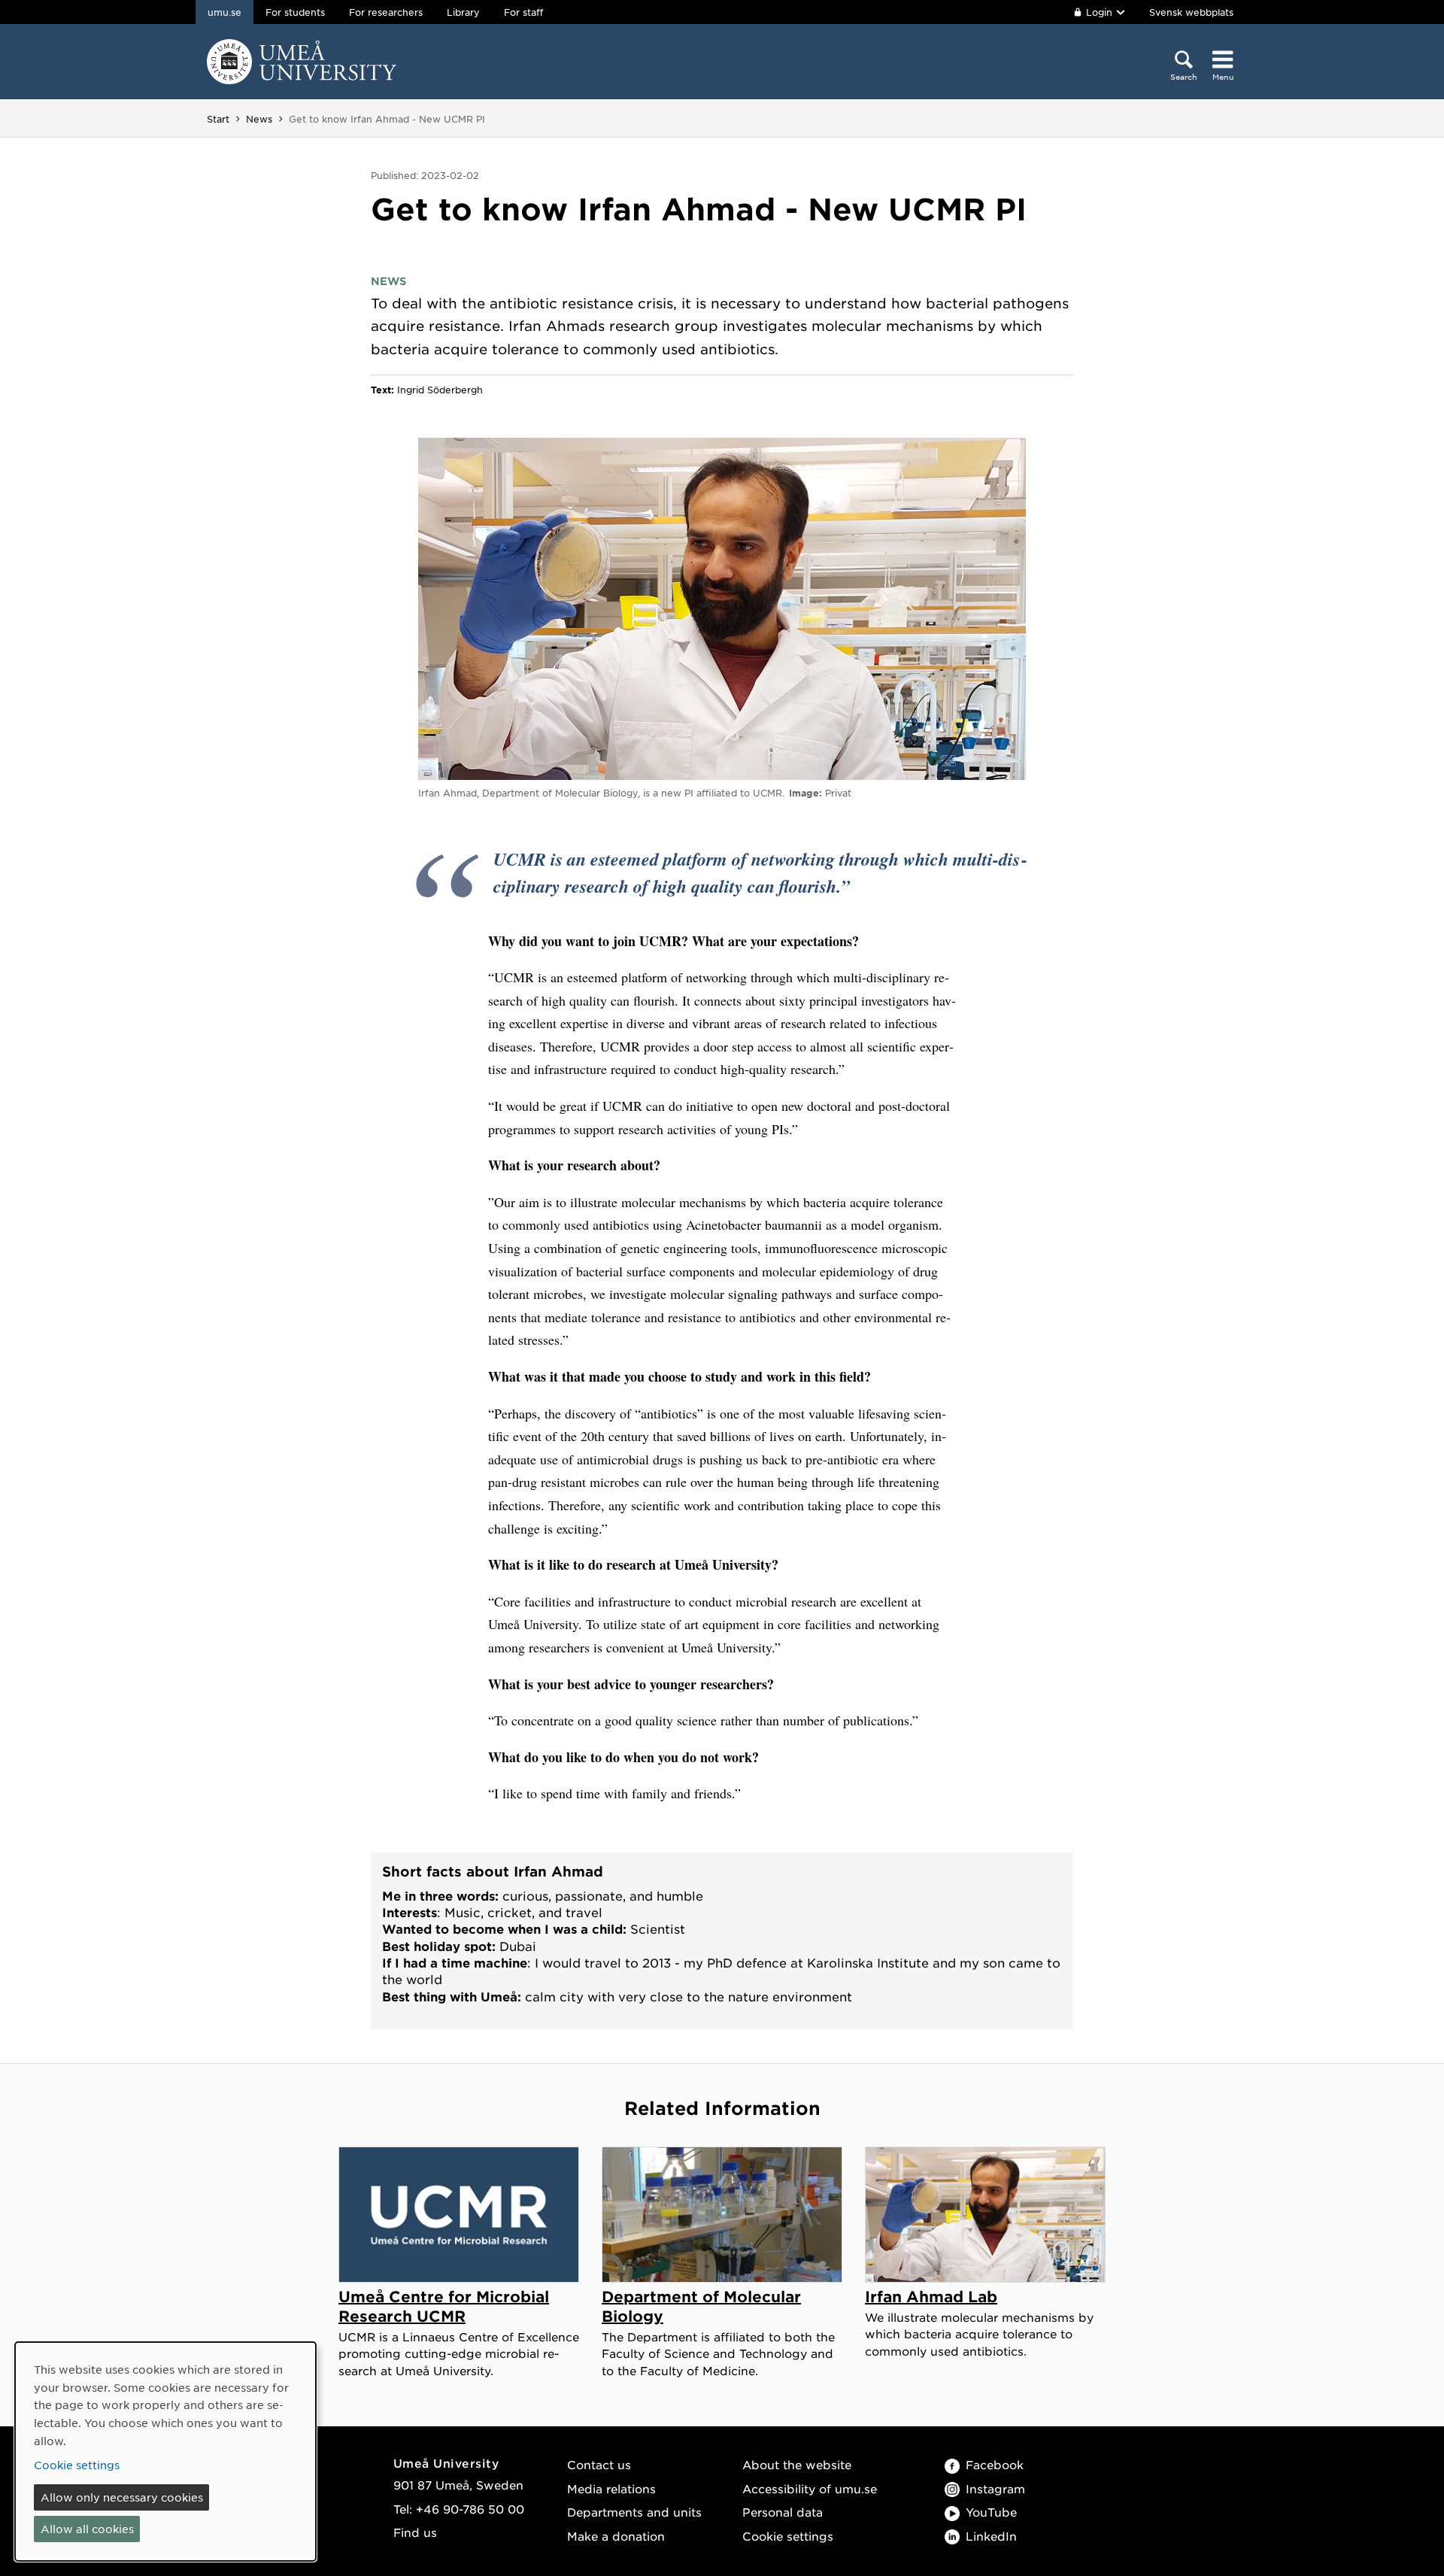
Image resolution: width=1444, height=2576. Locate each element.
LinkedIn (991, 2536)
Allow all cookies (87, 2529)
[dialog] (165, 2452)
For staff (523, 12)
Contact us (599, 2464)
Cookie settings (788, 2536)
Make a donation (616, 2536)
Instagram (995, 2488)
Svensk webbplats (1191, 12)
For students (295, 12)
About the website (797, 2464)
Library (463, 12)
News (259, 119)
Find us (415, 2532)
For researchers (386, 12)
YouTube (991, 2512)
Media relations (611, 2488)
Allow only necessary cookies (122, 2497)
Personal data (783, 2512)
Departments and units (634, 2512)
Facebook (995, 2464)
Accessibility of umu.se (810, 2488)
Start (218, 119)
